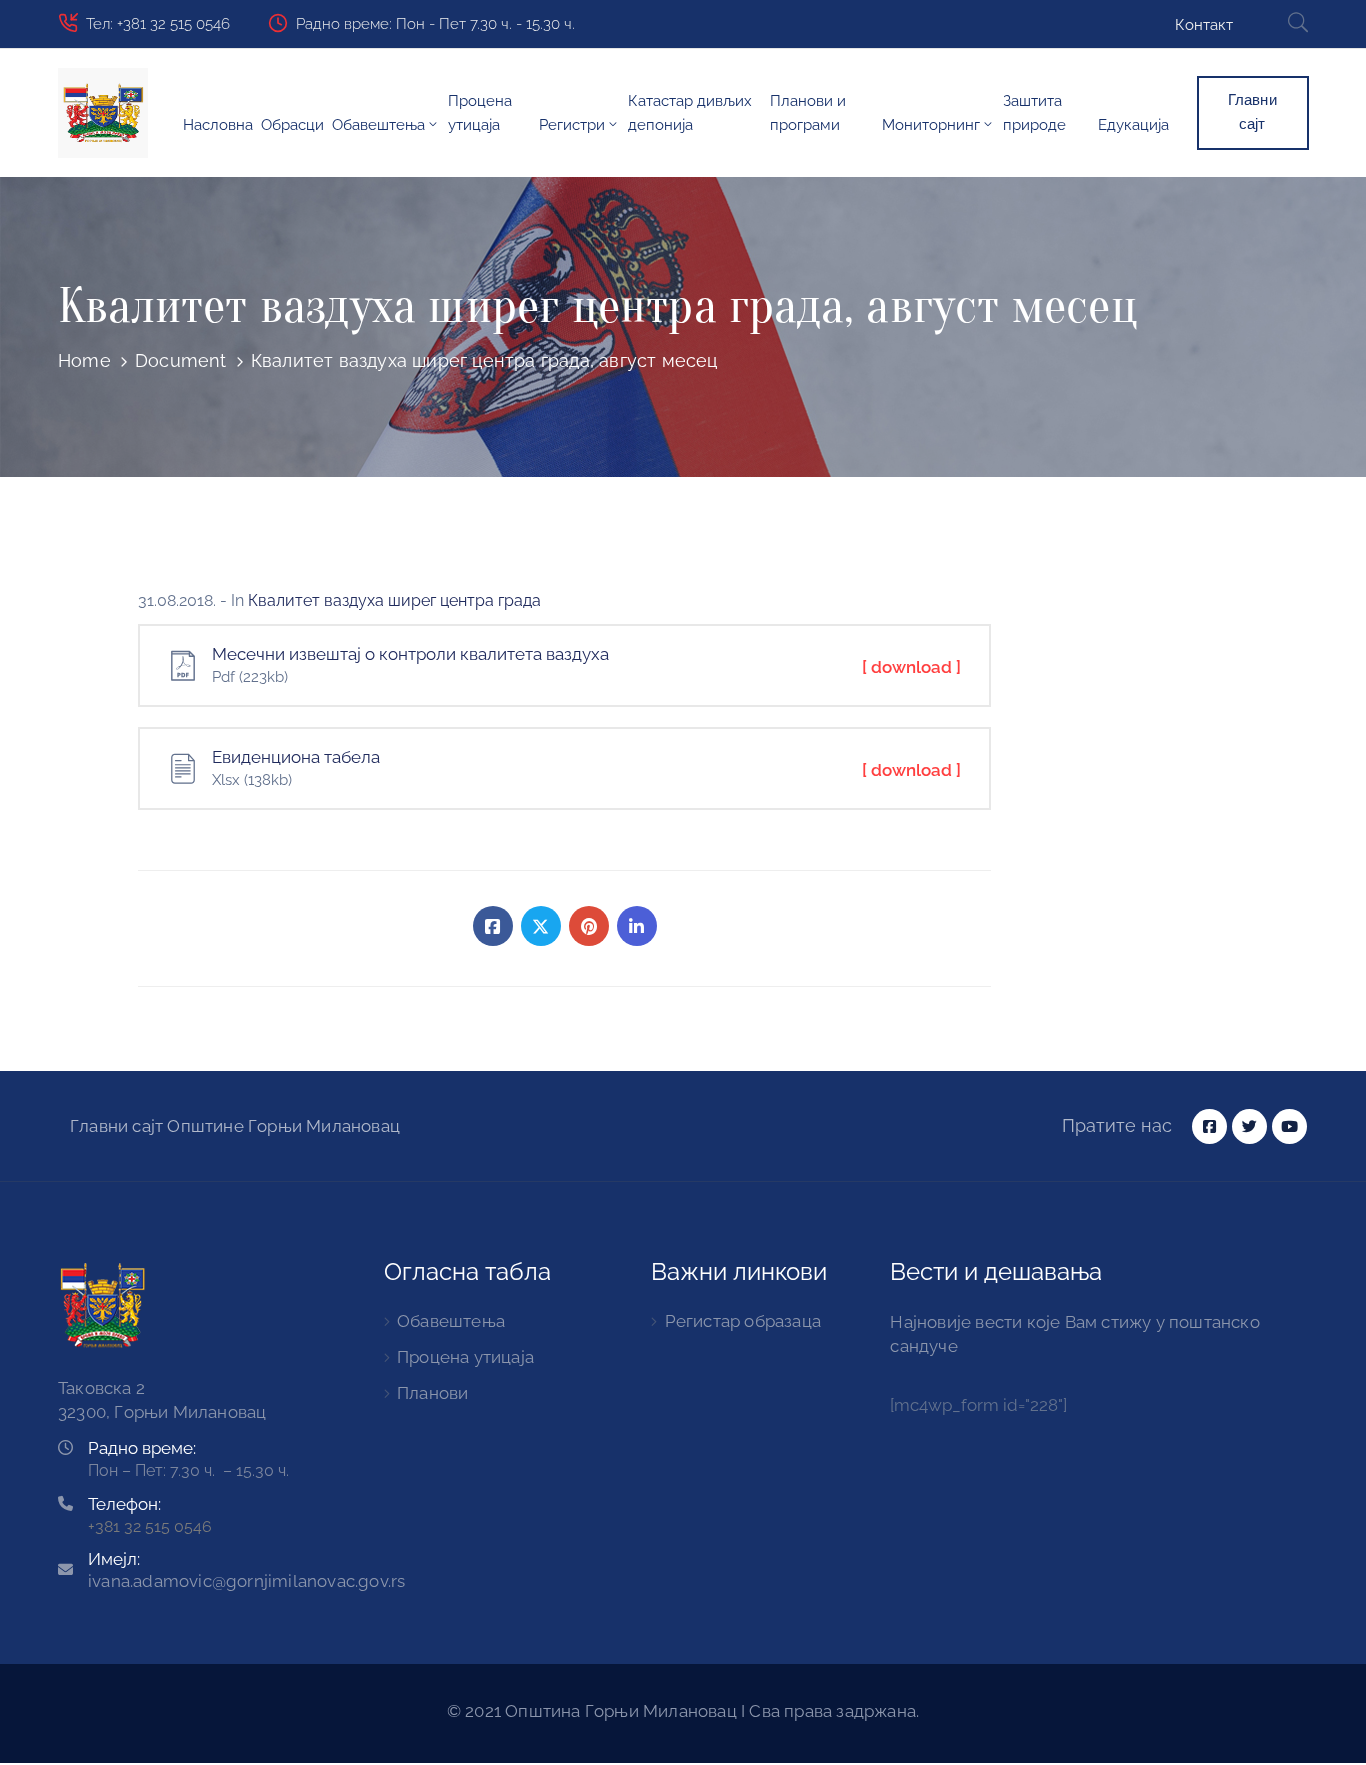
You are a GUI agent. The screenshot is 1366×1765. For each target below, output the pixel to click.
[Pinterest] (589, 926)
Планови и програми (808, 113)
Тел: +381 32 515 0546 (158, 24)
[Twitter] (541, 926)
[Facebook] (493, 926)
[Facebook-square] (1209, 1126)
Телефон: (124, 1504)
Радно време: (142, 1448)
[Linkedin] (637, 926)
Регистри (572, 125)
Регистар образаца (743, 1321)
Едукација (1133, 125)
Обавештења (378, 125)
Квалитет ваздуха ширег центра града (394, 600)
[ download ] (911, 667)
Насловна (218, 125)
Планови (432, 1393)
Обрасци (292, 125)
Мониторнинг (931, 125)
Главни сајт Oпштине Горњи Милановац (235, 1126)
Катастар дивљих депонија (690, 113)
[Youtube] (1289, 1126)
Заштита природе (1034, 113)
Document (181, 360)
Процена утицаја (480, 113)
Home (84, 360)
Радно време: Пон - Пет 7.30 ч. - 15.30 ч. (435, 24)
